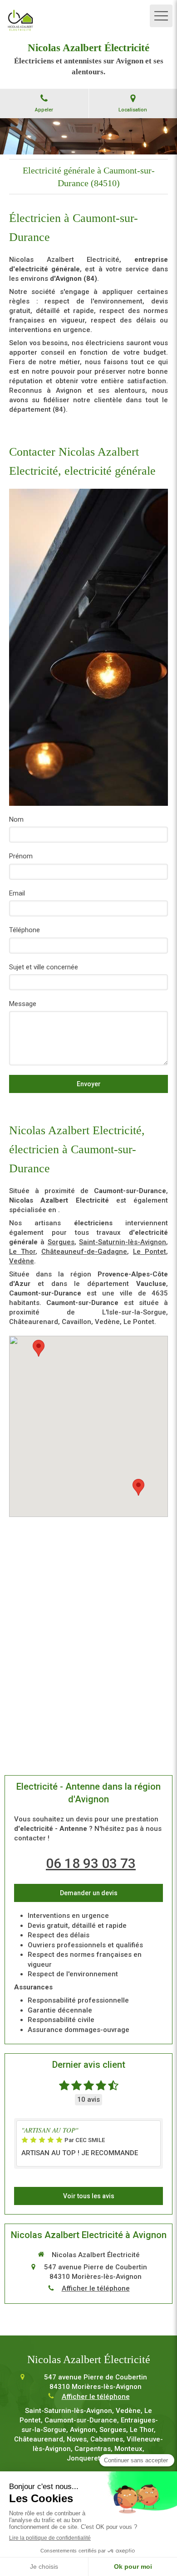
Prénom (21, 856)
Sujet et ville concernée (44, 967)
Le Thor (22, 1252)
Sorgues (61, 1242)
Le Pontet (150, 1252)
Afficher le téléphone (96, 2288)
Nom (16, 819)
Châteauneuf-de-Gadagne (84, 1252)
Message (23, 1004)
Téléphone (25, 930)
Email (17, 893)
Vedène (22, 1261)
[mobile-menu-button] (161, 16)
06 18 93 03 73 (91, 1863)
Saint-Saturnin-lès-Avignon (123, 1242)
